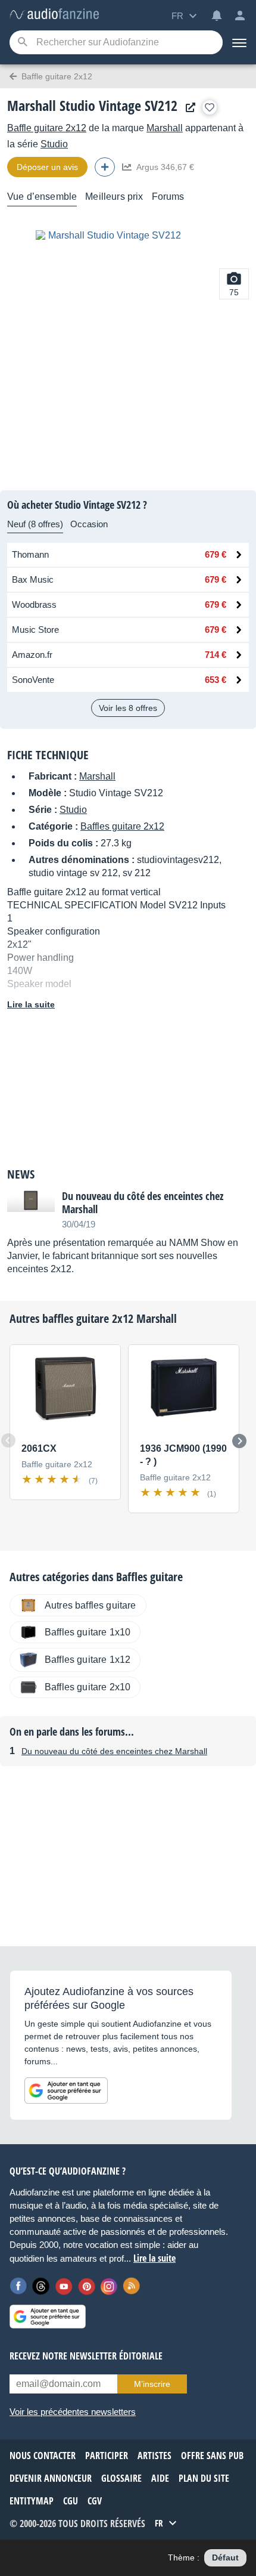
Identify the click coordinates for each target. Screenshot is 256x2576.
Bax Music (33, 579)
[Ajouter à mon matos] (210, 107)
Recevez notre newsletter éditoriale (86, 2356)
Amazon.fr (32, 655)
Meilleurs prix (114, 197)
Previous (8, 1440)
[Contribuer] (105, 167)
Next (239, 1441)
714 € (216, 655)
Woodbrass (34, 604)
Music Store (35, 630)
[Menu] (239, 42)
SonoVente (33, 680)
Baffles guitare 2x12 (122, 826)
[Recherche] (22, 43)
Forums (168, 197)
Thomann (30, 554)
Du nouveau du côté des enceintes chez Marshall (114, 1751)
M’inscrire (152, 2384)
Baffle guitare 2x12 (47, 128)
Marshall (165, 128)
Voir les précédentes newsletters (73, 2412)
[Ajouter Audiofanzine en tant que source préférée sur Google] (66, 2091)
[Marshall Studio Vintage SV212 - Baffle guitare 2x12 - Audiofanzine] (54, 15)
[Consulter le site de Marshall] (188, 108)
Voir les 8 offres (128, 708)
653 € (216, 680)
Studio (54, 144)
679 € (216, 554)
